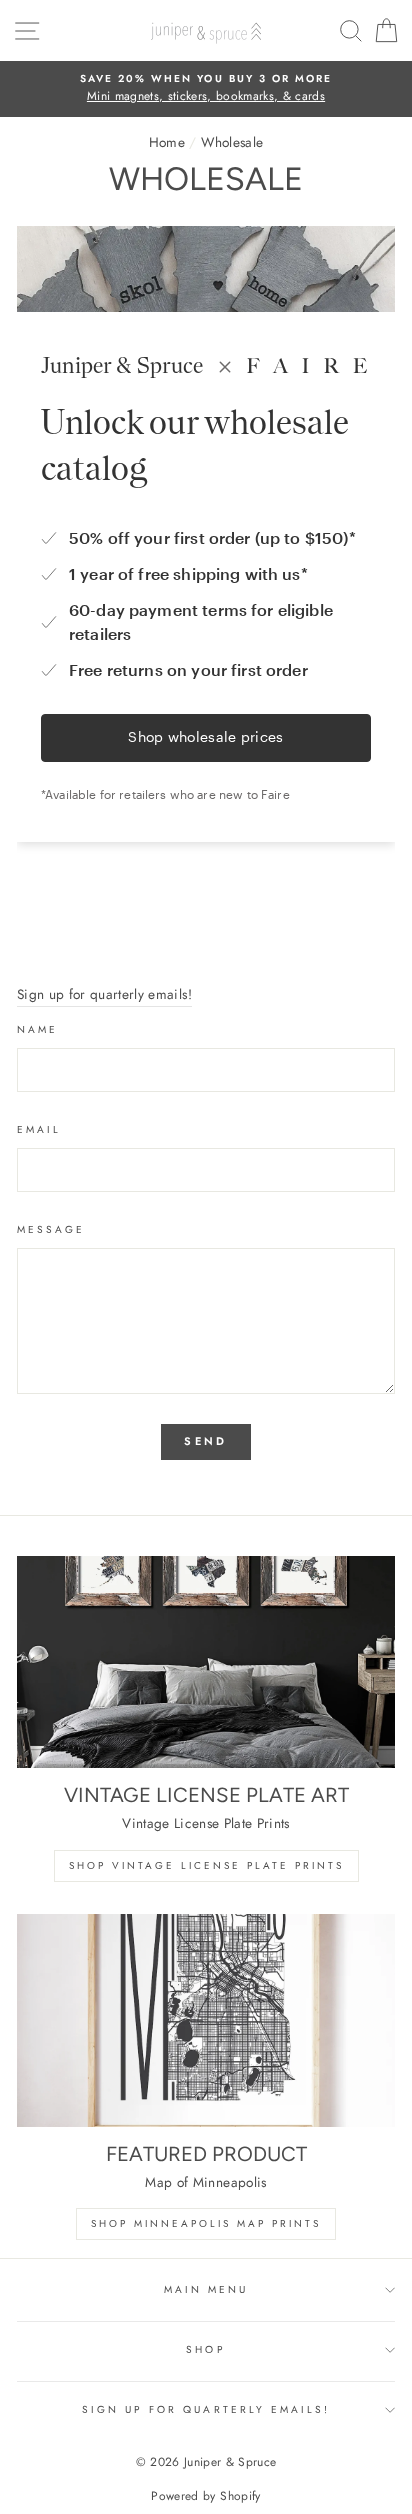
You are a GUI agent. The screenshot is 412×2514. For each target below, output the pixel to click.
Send (205, 1441)
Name (37, 1029)
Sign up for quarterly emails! (104, 994)
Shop (205, 2349)
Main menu (206, 2289)
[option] (206, 89)
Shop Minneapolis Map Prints (206, 2223)
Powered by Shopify (205, 2496)
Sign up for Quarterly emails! (206, 2409)
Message (51, 1229)
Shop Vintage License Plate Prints (206, 1865)
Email (39, 1129)
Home (167, 142)
